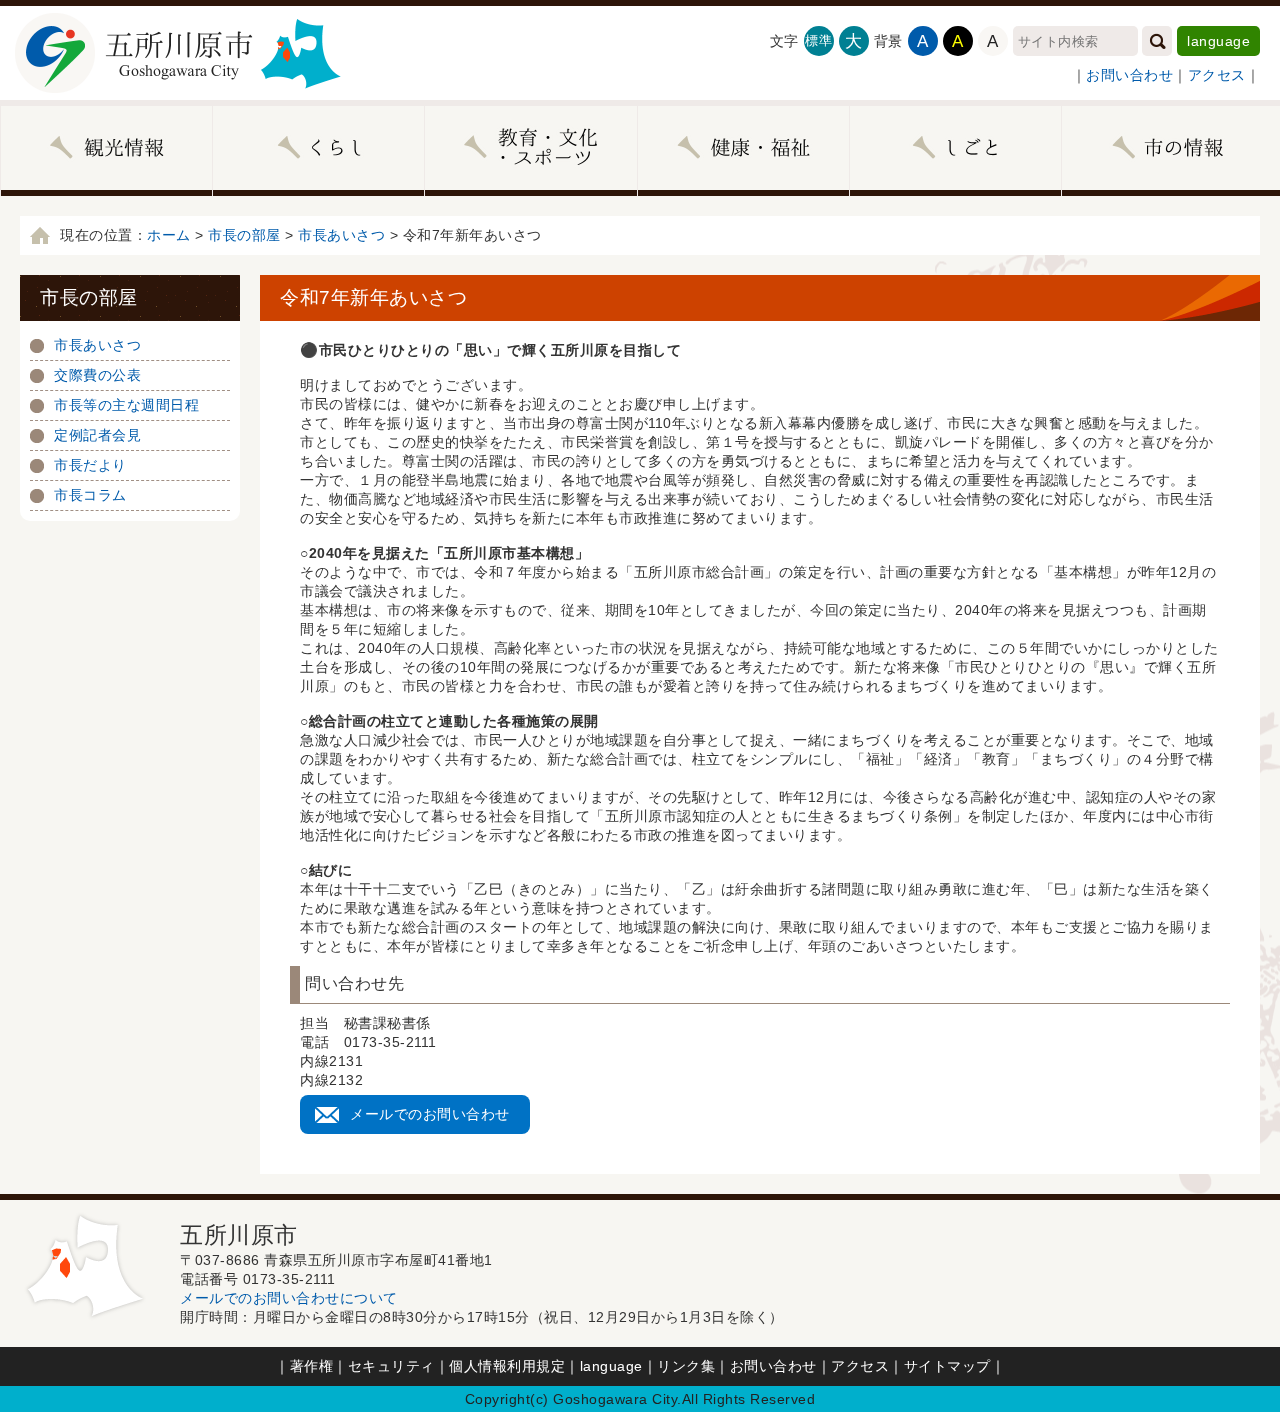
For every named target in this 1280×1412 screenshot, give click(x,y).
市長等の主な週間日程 (126, 405)
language (1218, 41)
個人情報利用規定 (507, 1366)
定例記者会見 (97, 435)
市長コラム (90, 495)
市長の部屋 (244, 235)
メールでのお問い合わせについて (289, 1298)
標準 (818, 40)
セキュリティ (391, 1366)
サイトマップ (947, 1366)
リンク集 (686, 1366)
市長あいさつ (341, 235)
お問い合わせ (1129, 75)
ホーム (169, 235)
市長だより (90, 465)
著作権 (312, 1366)
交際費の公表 (97, 375)
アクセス (1217, 75)
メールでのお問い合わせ (430, 1114)
